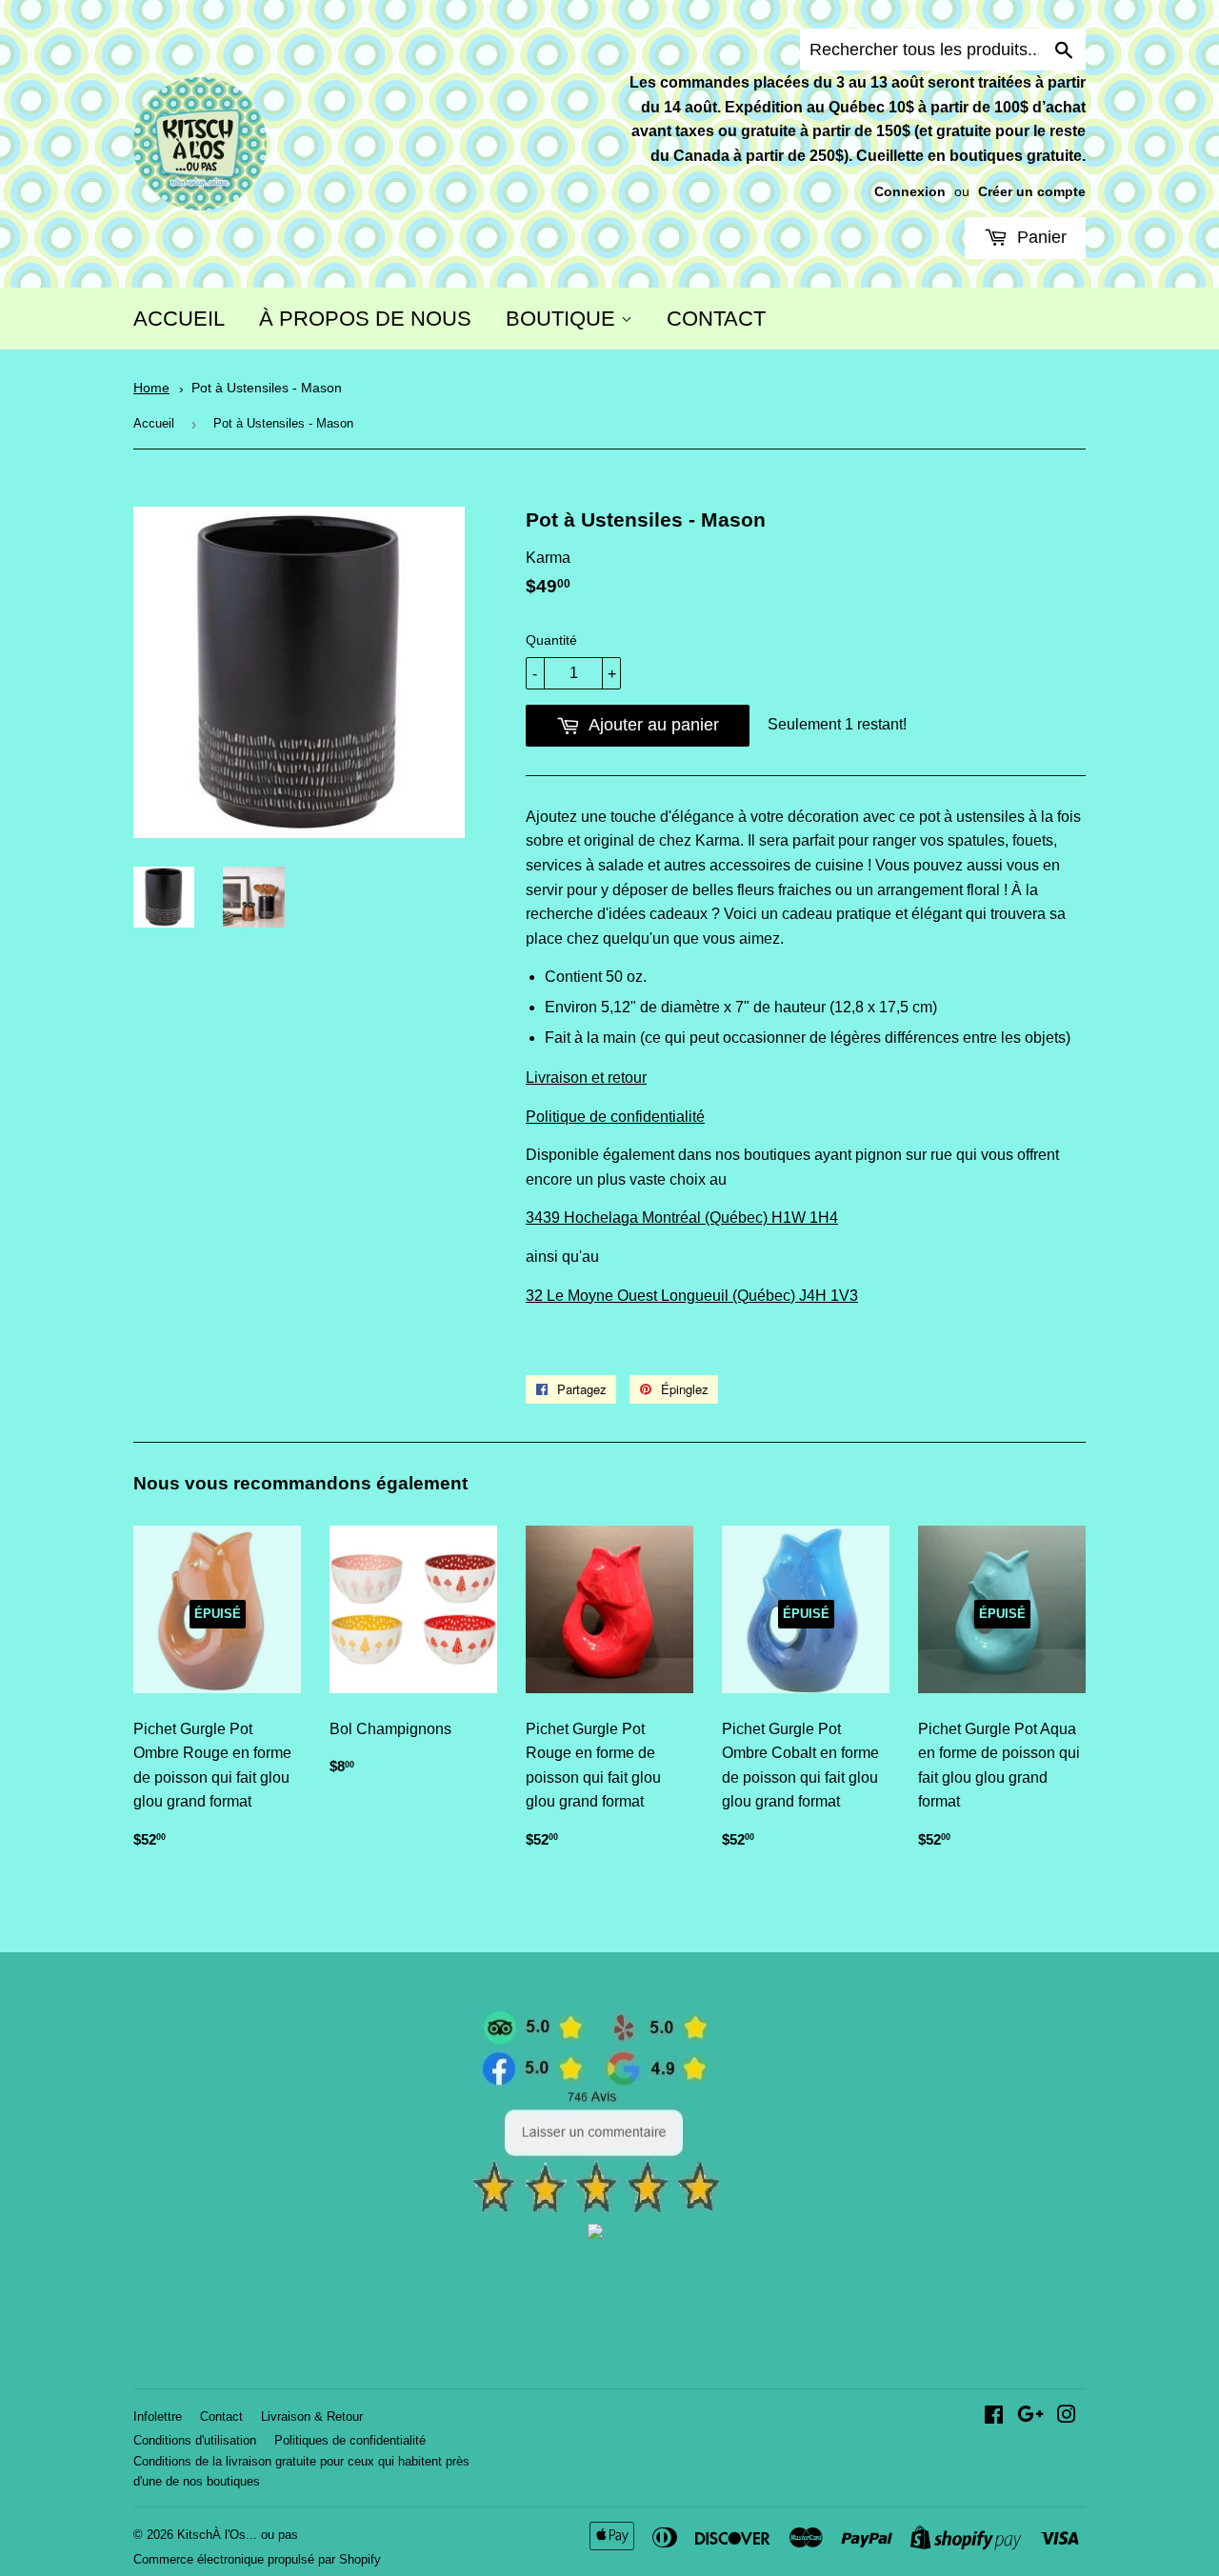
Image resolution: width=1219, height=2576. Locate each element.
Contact (221, 2416)
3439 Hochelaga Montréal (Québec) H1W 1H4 (682, 1218)
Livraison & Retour (312, 2416)
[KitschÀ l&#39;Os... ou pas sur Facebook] (994, 2416)
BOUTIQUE (563, 319)
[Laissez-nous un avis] (596, 2209)
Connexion (910, 192)
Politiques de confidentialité (350, 2440)
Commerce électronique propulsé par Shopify (257, 2559)
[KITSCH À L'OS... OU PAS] (595, 2234)
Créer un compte (1032, 192)
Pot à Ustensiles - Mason (267, 388)
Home (151, 388)
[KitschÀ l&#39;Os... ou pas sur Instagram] (1067, 2416)
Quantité (551, 640)
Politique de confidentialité (615, 1117)
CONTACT (716, 319)
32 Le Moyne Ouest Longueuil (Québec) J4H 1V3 (692, 1296)
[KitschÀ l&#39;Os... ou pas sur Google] (1030, 2416)
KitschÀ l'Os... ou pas (238, 2535)
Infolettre (158, 2416)
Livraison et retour (586, 1078)
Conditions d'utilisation (195, 2440)
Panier (1039, 237)
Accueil (154, 423)
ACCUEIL (179, 319)
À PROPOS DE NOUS (365, 319)
